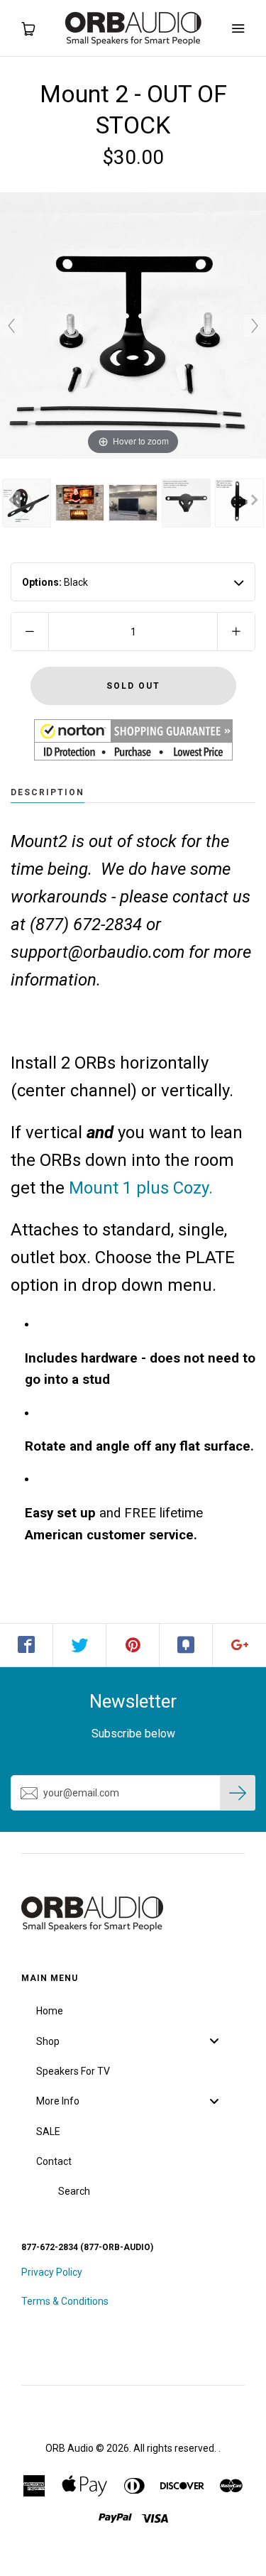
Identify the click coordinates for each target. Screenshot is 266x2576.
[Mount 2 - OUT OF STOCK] (27, 503)
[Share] (27, 1645)
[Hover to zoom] (133, 325)
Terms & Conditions (65, 2301)
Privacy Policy (52, 2272)
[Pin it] (133, 1645)
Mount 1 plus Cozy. (141, 1188)
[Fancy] (186, 1645)
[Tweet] (80, 1645)
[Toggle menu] (214, 2041)
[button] (133, 740)
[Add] (239, 1645)
